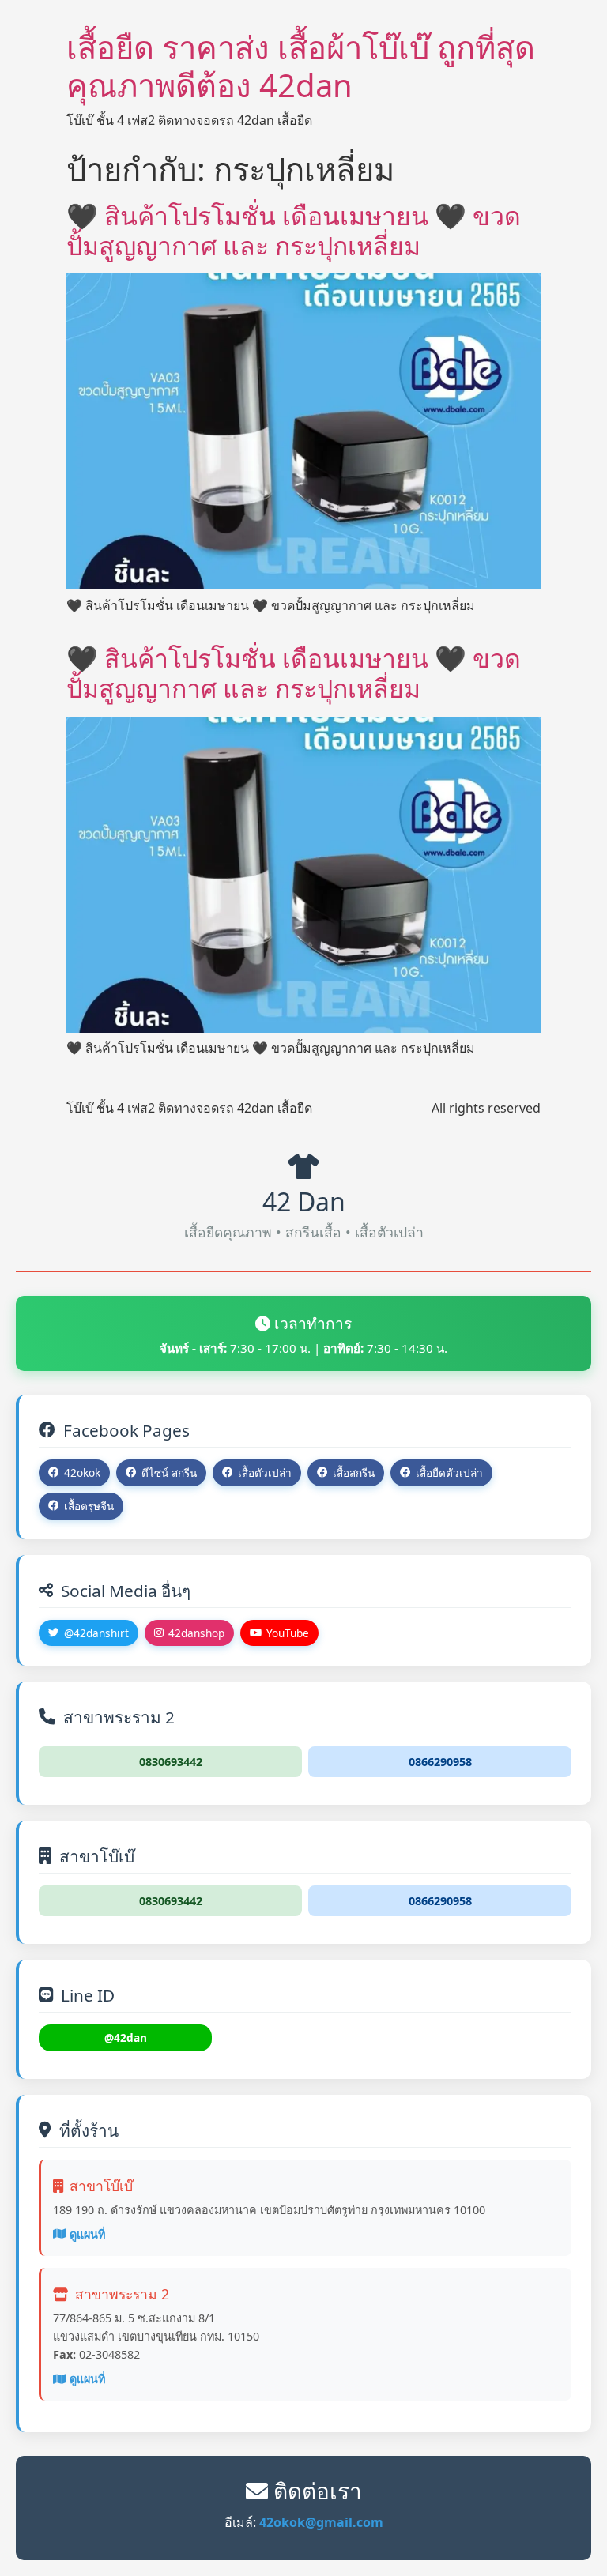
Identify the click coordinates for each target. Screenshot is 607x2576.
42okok (82, 1473)
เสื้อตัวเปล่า (265, 1473)
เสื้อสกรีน (354, 1473)
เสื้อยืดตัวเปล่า (449, 1473)
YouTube (288, 1633)
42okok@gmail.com (321, 2522)
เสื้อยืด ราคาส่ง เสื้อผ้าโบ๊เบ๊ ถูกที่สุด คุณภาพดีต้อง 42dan (301, 66)
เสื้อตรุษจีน (89, 1506)
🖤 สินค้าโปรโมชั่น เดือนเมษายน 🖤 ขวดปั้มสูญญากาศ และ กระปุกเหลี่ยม (294, 230)
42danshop (196, 1633)
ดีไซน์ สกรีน (169, 1473)
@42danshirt (96, 1633)
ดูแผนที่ (87, 2234)
